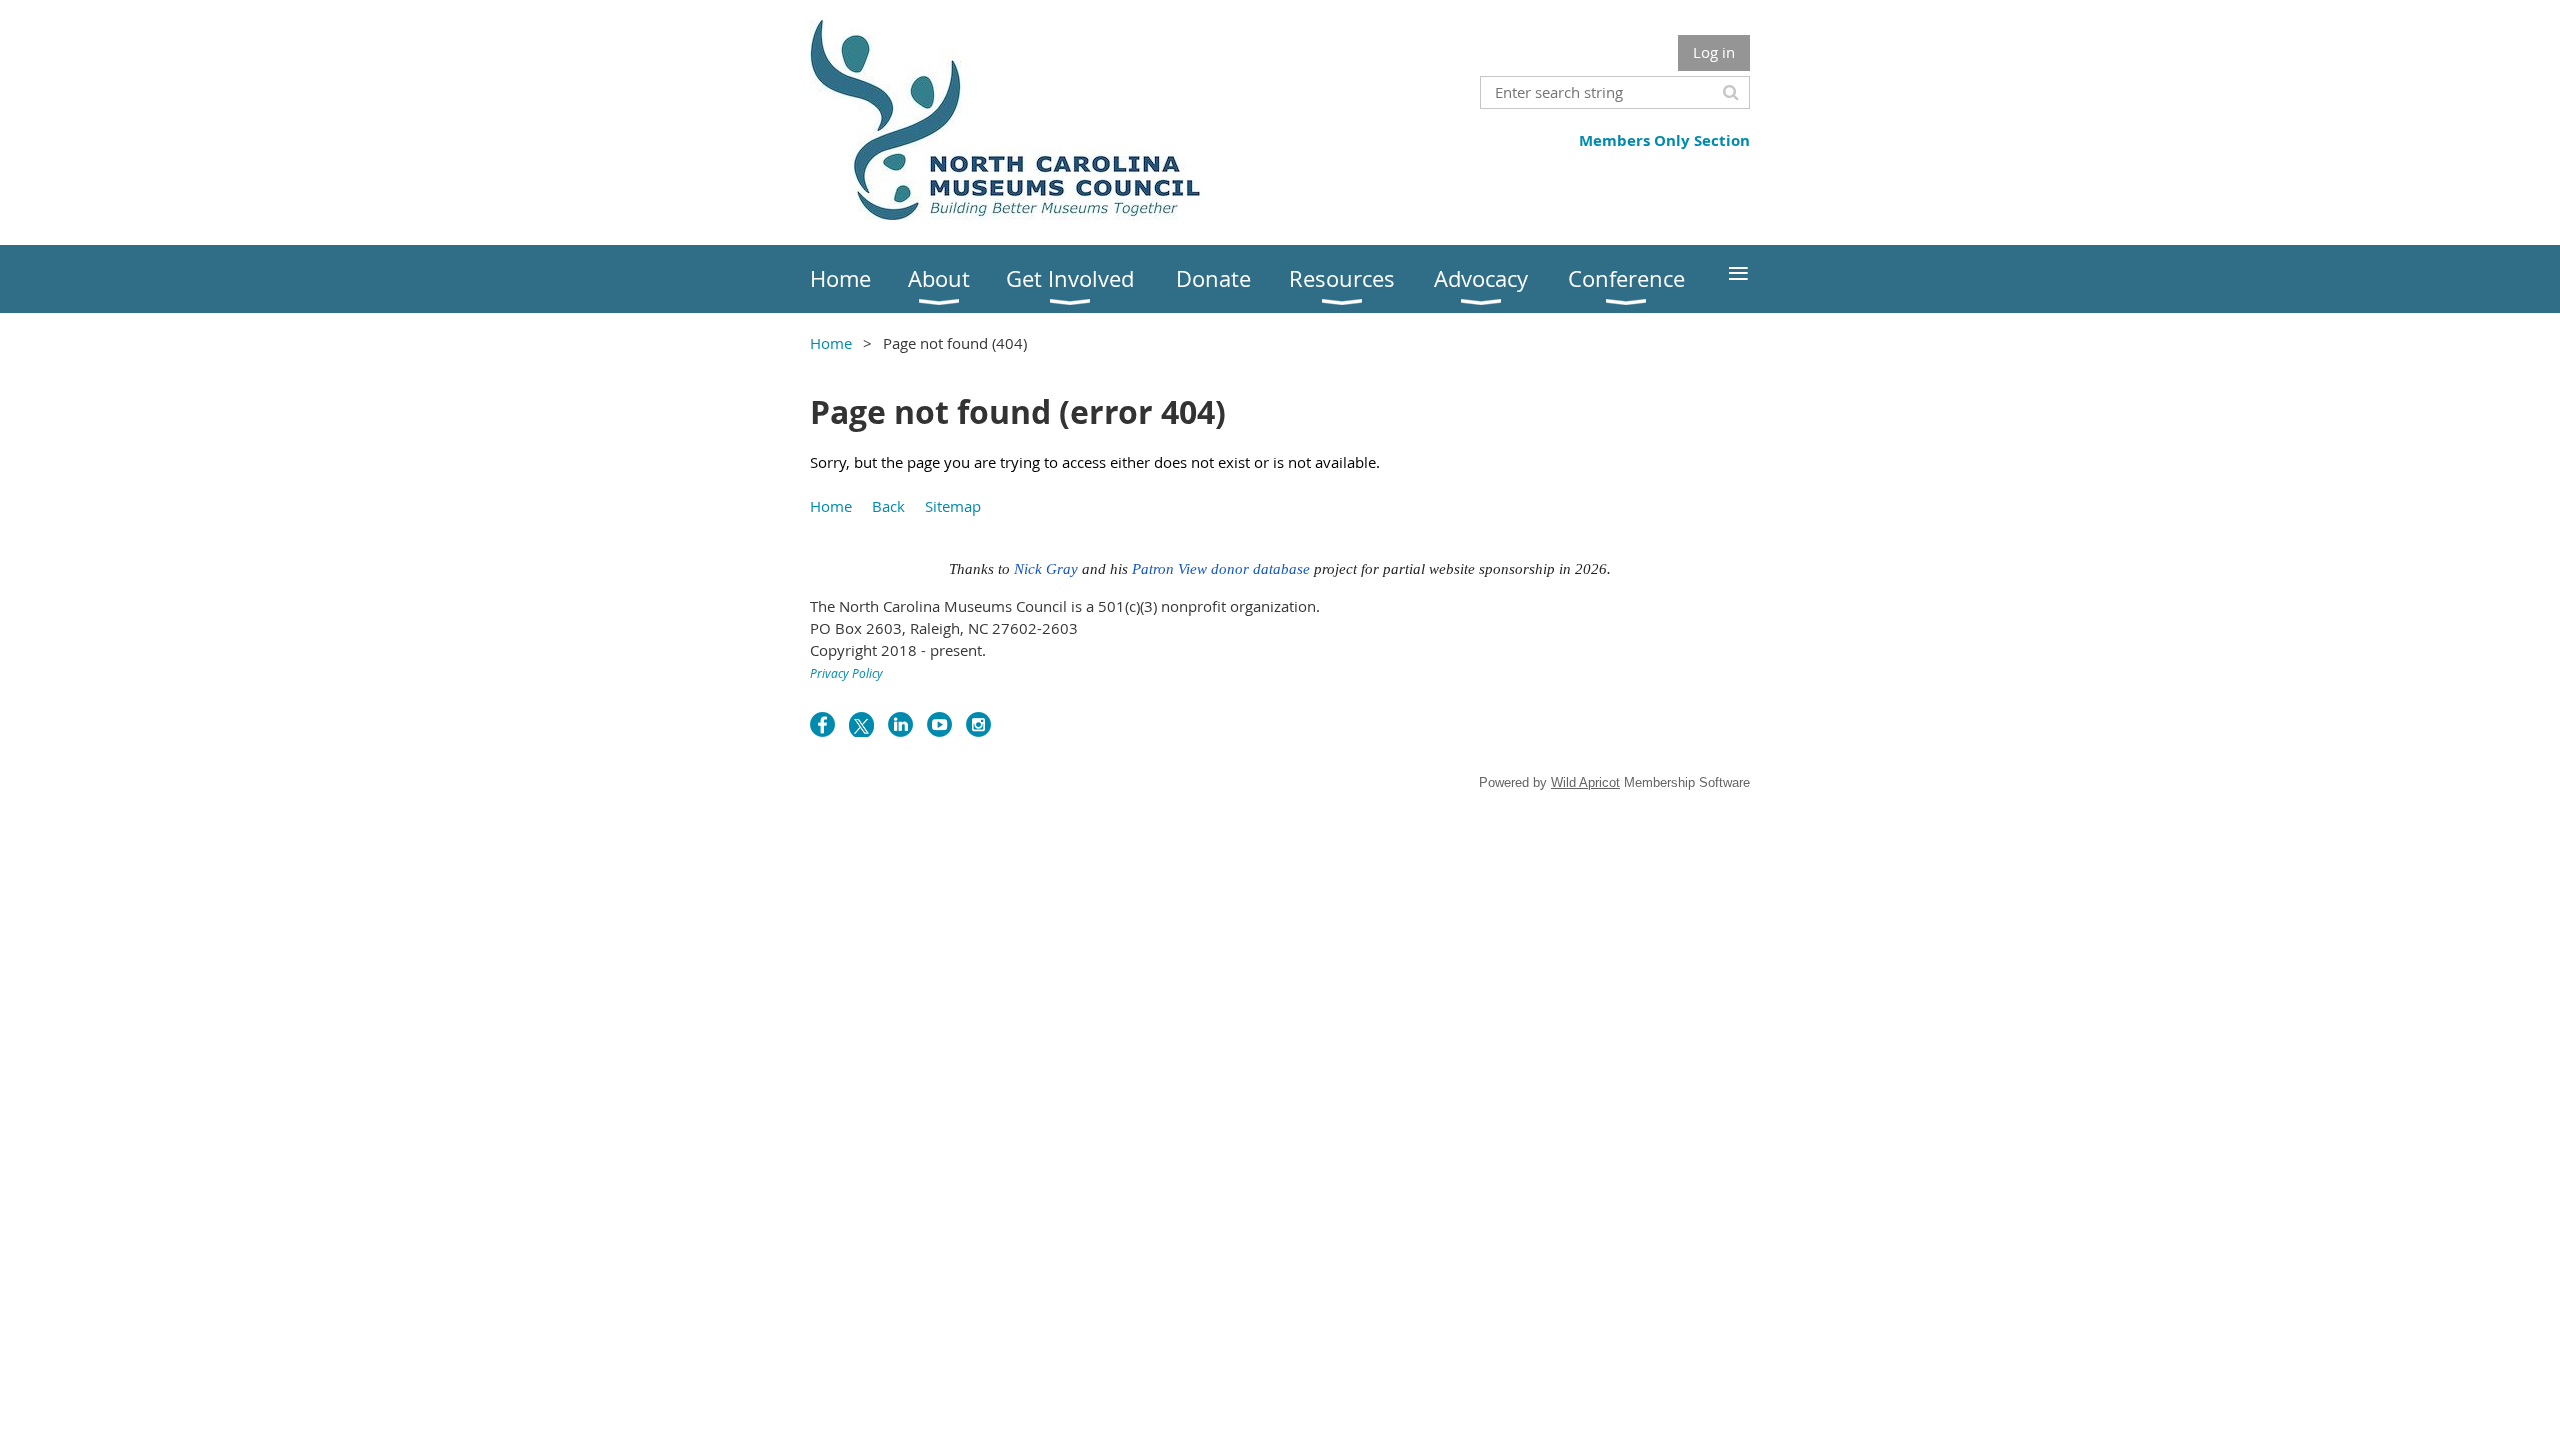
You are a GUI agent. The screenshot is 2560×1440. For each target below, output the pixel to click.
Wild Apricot (1585, 782)
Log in (1714, 52)
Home (831, 343)
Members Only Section (1664, 140)
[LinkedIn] (900, 724)
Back (888, 506)
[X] (861, 724)
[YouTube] (939, 724)
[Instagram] (978, 724)
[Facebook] (822, 724)
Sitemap (953, 506)
